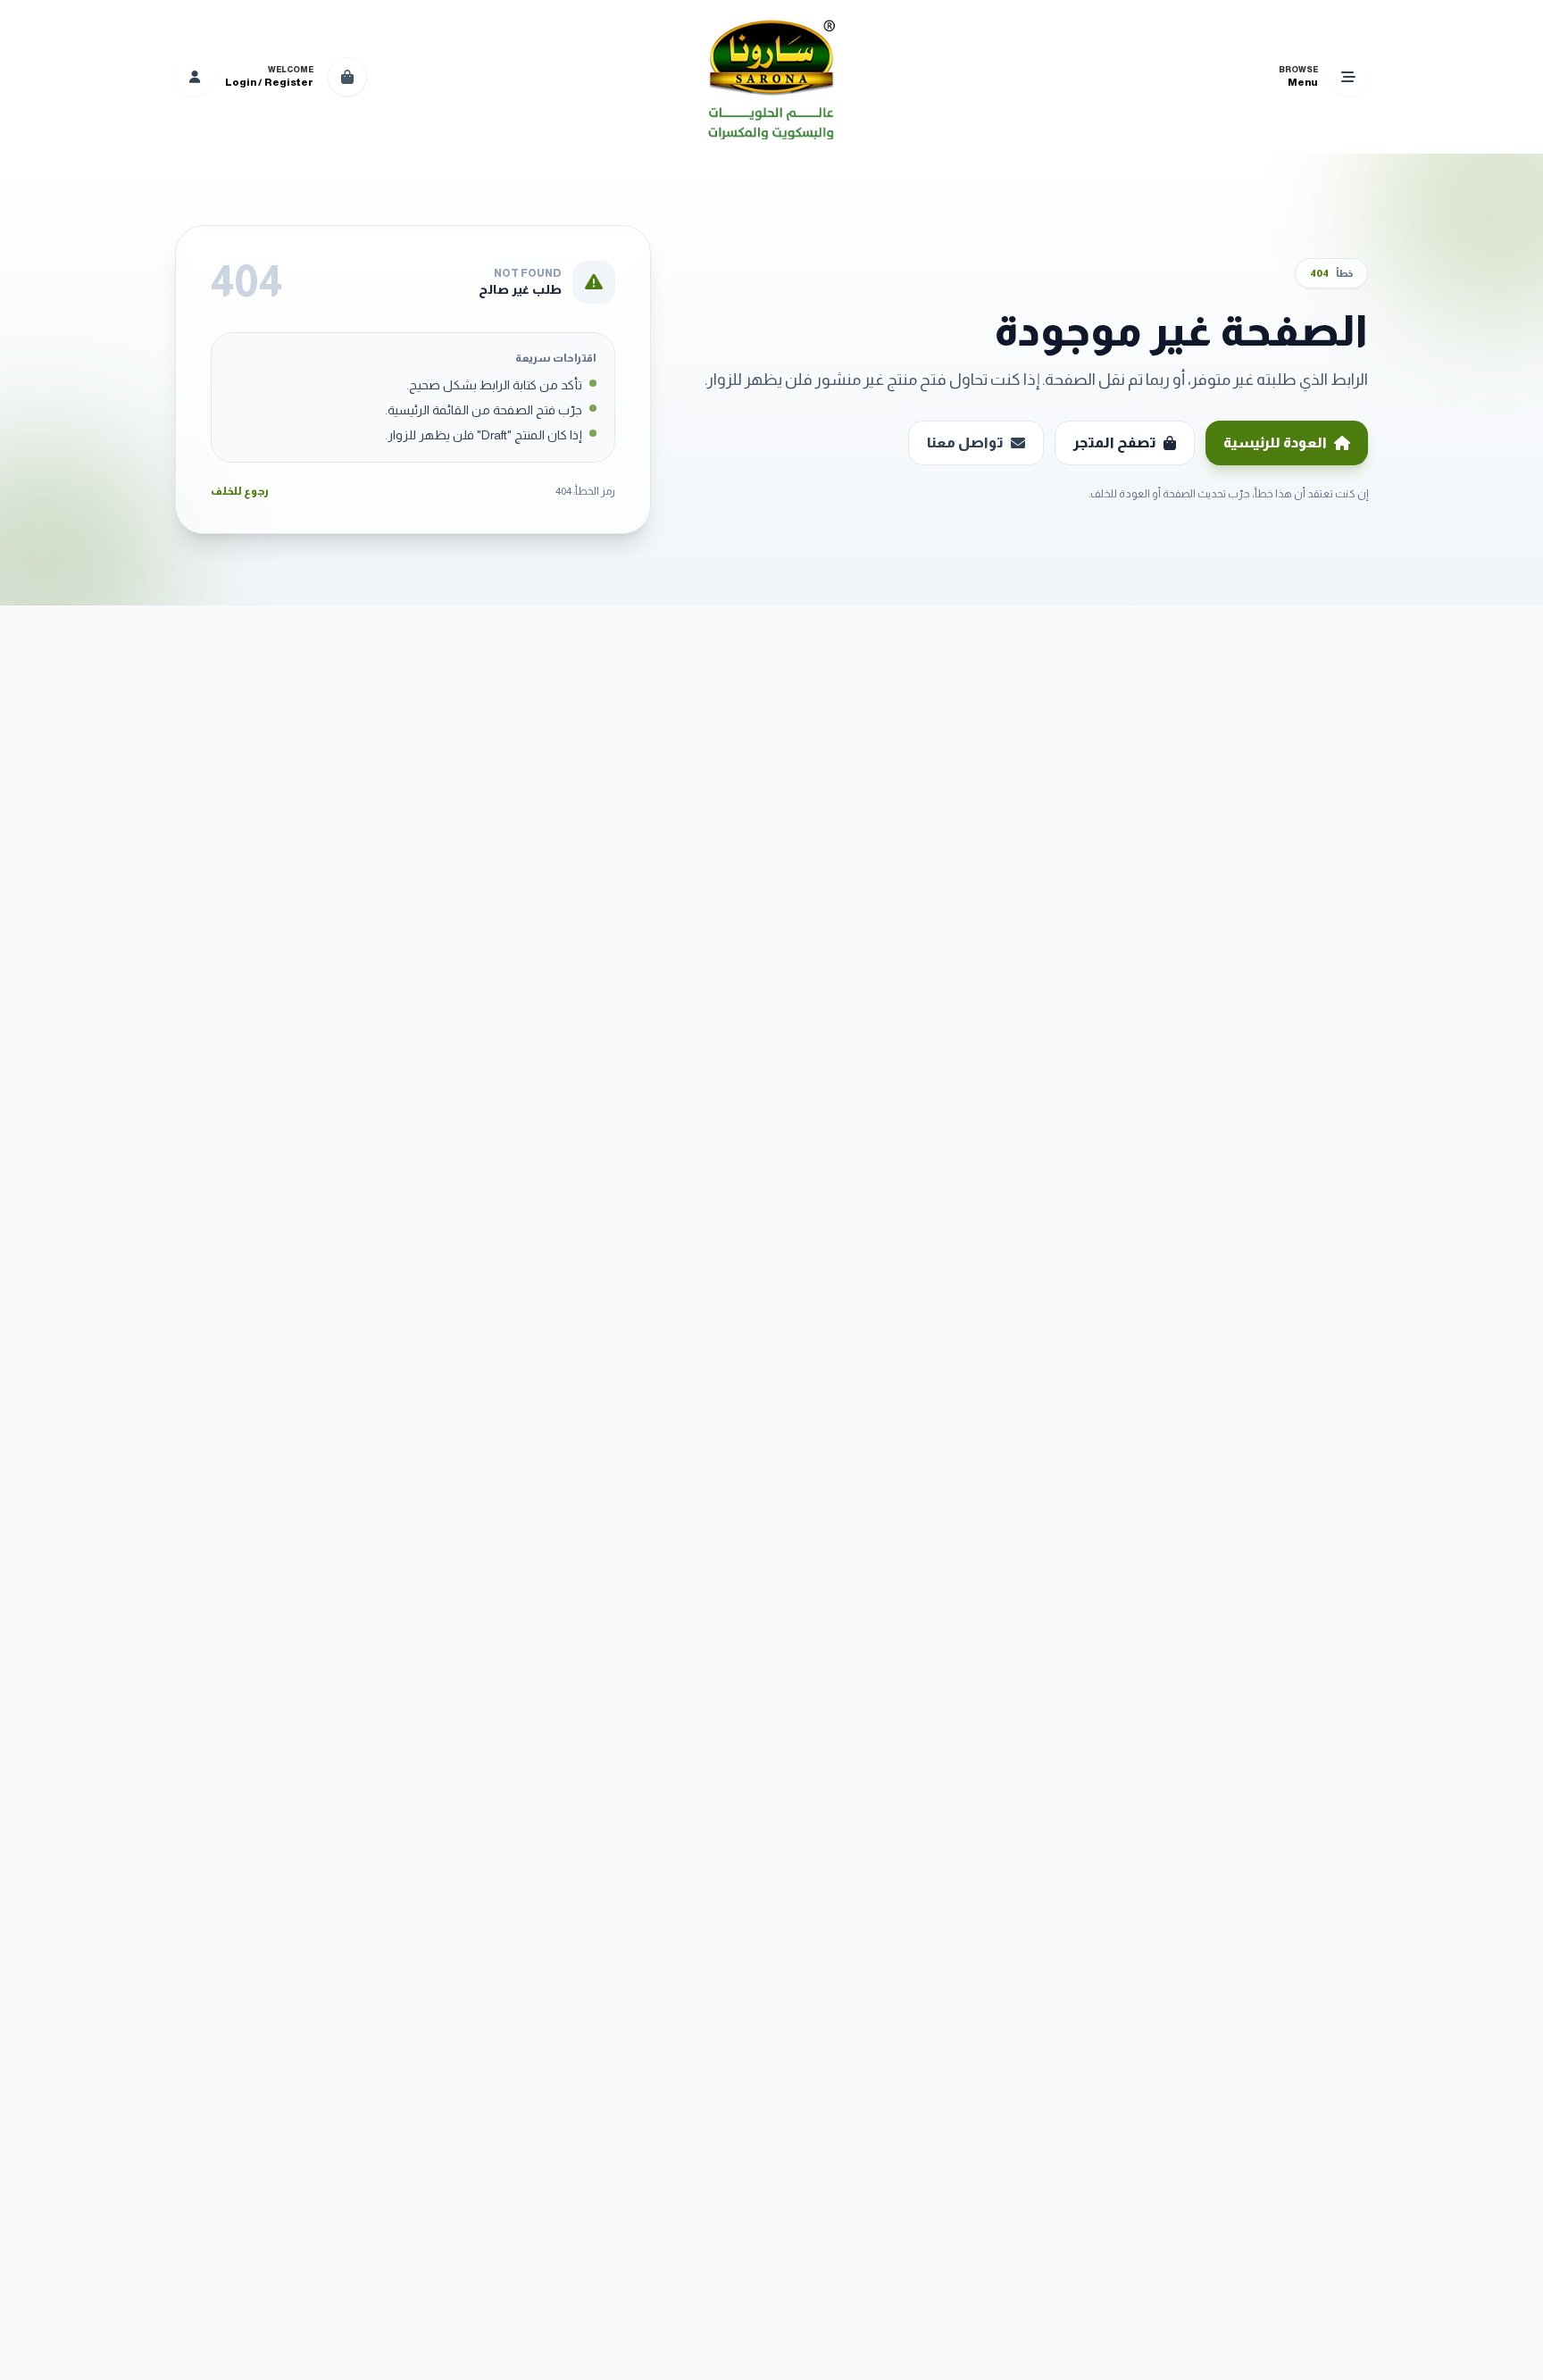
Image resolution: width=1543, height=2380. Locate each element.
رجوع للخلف (240, 491)
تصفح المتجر (1115, 443)
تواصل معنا (965, 443)
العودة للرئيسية (1275, 443)
